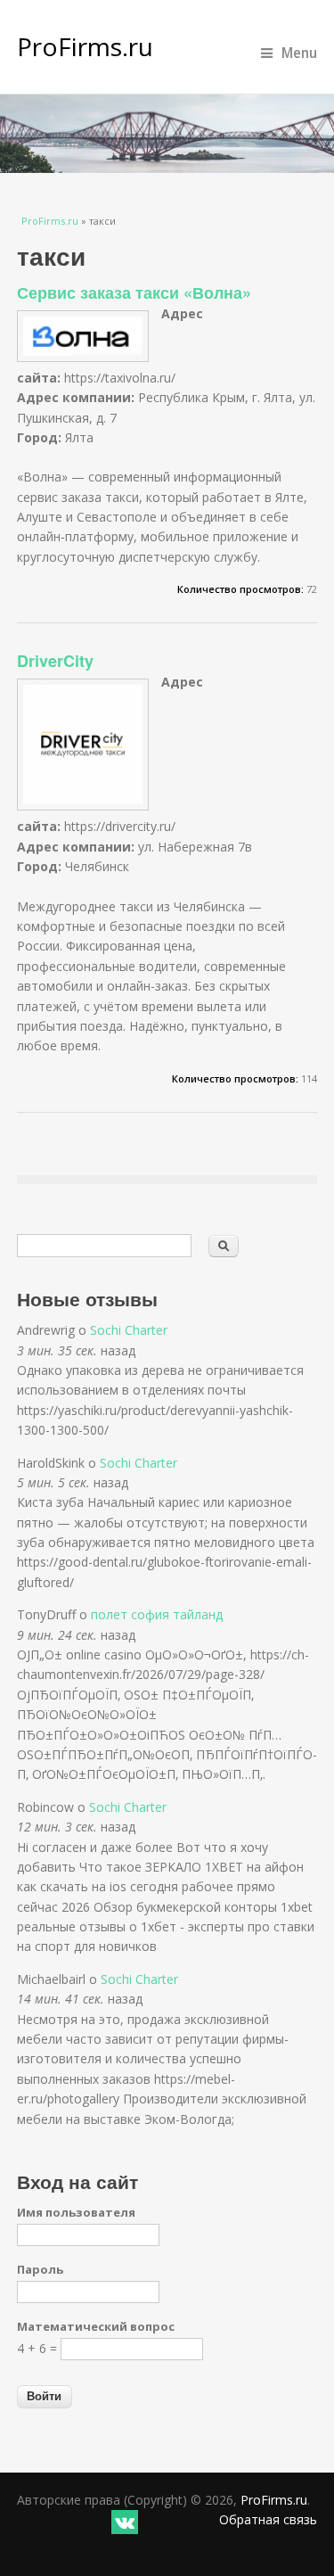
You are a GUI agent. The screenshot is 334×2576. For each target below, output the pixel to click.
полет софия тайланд (157, 1614)
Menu (299, 53)
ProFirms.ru (85, 46)
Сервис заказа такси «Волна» (134, 292)
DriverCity (55, 661)
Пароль (40, 2269)
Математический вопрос (96, 2326)
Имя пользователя (76, 2212)
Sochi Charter (129, 1330)
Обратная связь (268, 2519)
